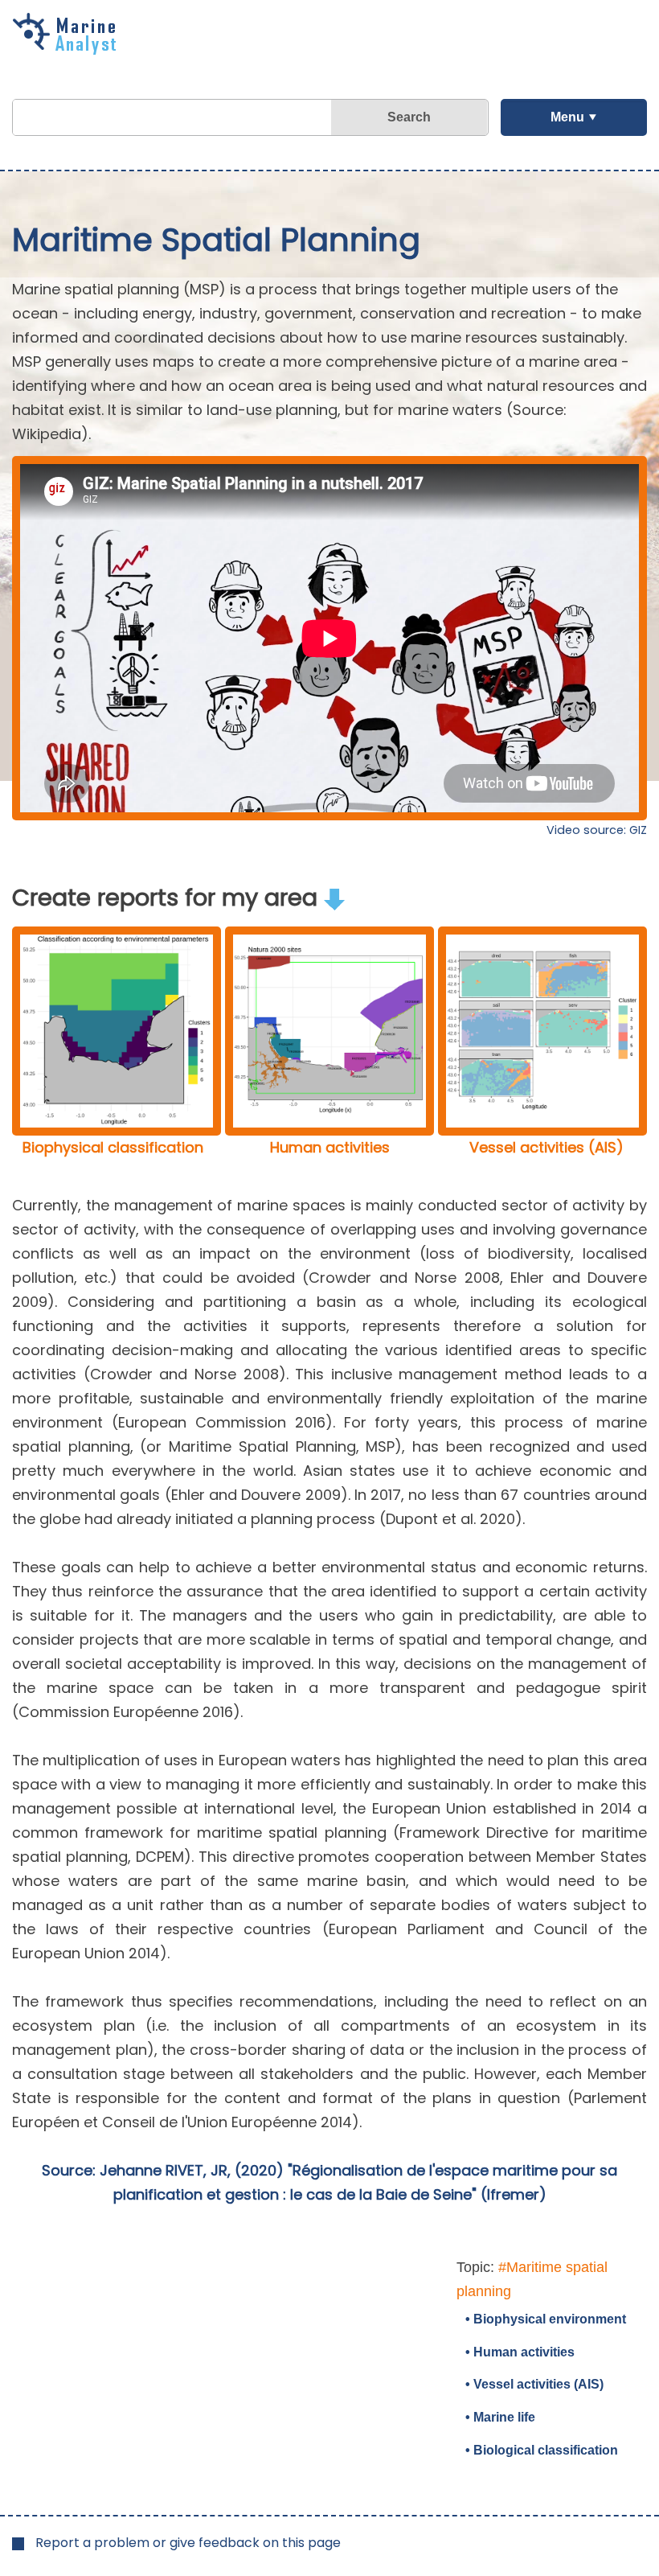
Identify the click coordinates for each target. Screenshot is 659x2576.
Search (409, 117)
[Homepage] (68, 49)
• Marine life (500, 2417)
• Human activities (520, 2352)
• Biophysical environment (546, 2319)
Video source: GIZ (597, 830)
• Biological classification (542, 2450)
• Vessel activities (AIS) (534, 2384)
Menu (567, 117)
